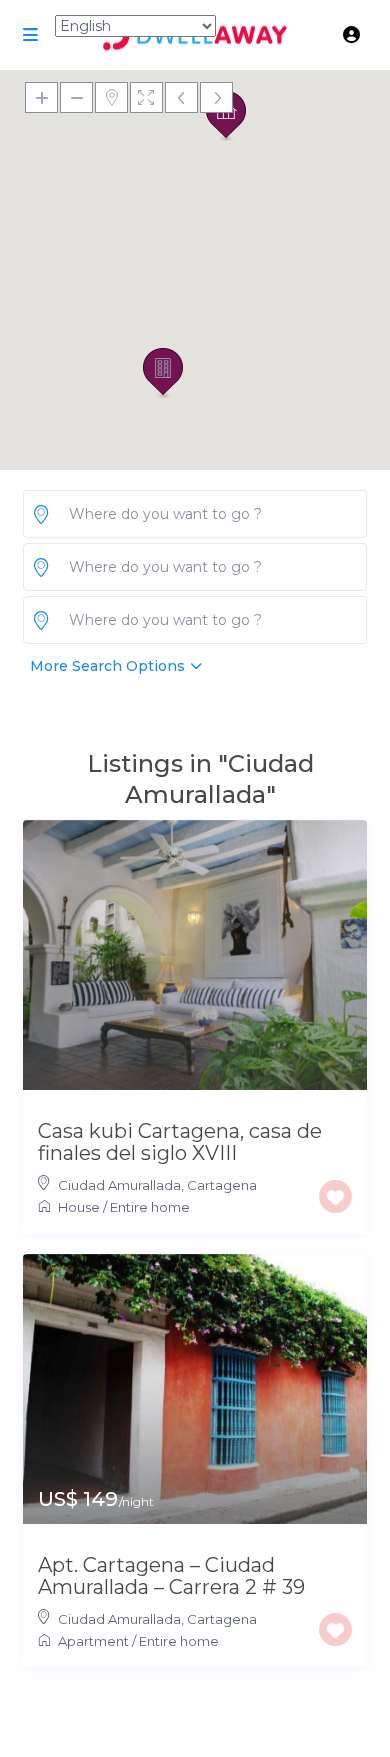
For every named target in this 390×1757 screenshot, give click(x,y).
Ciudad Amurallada (119, 1185)
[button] (163, 373)
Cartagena (222, 1185)
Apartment (93, 1641)
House (79, 1207)
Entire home (150, 1207)
